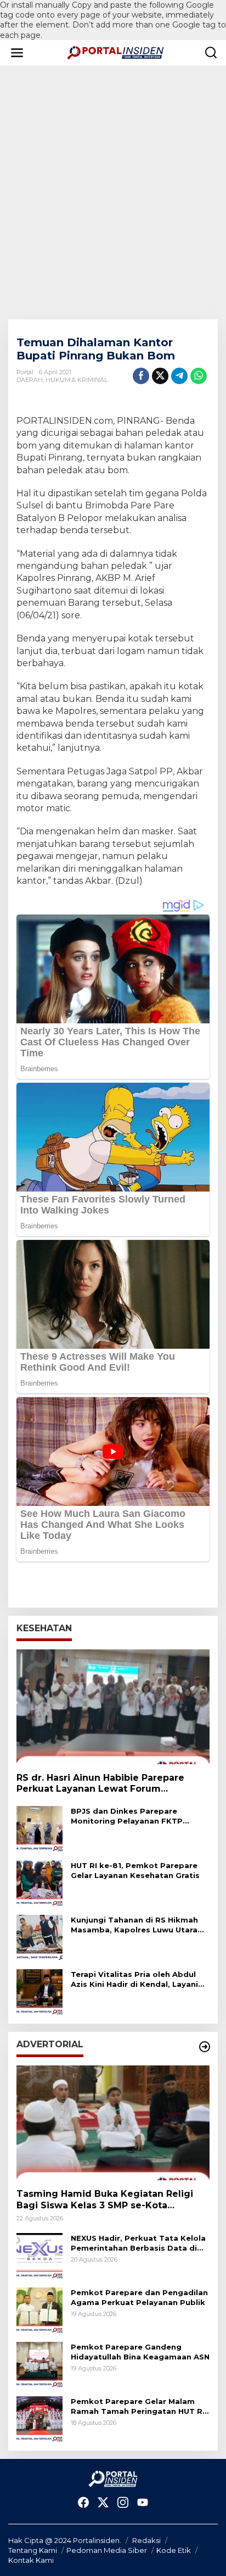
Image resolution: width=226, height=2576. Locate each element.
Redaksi (146, 2540)
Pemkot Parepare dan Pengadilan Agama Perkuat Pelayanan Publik (139, 2297)
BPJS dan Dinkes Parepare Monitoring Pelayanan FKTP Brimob (127, 1816)
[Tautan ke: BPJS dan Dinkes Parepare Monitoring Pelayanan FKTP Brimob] (39, 1829)
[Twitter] (103, 2503)
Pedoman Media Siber (107, 2550)
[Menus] (17, 53)
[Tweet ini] (160, 376)
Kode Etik (174, 2550)
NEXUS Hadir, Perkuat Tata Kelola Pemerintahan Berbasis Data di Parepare (138, 2243)
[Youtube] (143, 2503)
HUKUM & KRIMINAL (77, 380)
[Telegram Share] (179, 376)
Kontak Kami (31, 2560)
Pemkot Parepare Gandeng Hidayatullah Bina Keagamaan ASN (140, 2352)
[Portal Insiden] (115, 52)
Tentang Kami (33, 2550)
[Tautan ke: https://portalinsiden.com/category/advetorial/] (205, 2047)
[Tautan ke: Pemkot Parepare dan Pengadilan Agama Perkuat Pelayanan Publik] (39, 2310)
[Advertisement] (113, 192)
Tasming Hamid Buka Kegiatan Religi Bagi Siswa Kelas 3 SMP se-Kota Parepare (105, 2200)
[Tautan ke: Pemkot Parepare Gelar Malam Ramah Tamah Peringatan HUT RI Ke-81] (39, 2419)
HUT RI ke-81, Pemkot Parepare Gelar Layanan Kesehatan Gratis (135, 1870)
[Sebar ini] (141, 376)
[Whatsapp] (199, 376)
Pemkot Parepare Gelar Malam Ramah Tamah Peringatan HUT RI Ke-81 (138, 2406)
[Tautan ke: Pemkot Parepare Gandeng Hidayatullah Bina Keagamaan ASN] (39, 2364)
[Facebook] (83, 2503)
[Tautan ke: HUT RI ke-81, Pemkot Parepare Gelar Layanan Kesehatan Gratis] (39, 1883)
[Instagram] (123, 2503)
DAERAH (30, 380)
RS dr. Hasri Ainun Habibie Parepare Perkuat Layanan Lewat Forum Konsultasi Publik (100, 1784)
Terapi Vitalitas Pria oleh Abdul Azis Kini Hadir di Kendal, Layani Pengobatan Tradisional (134, 1979)
